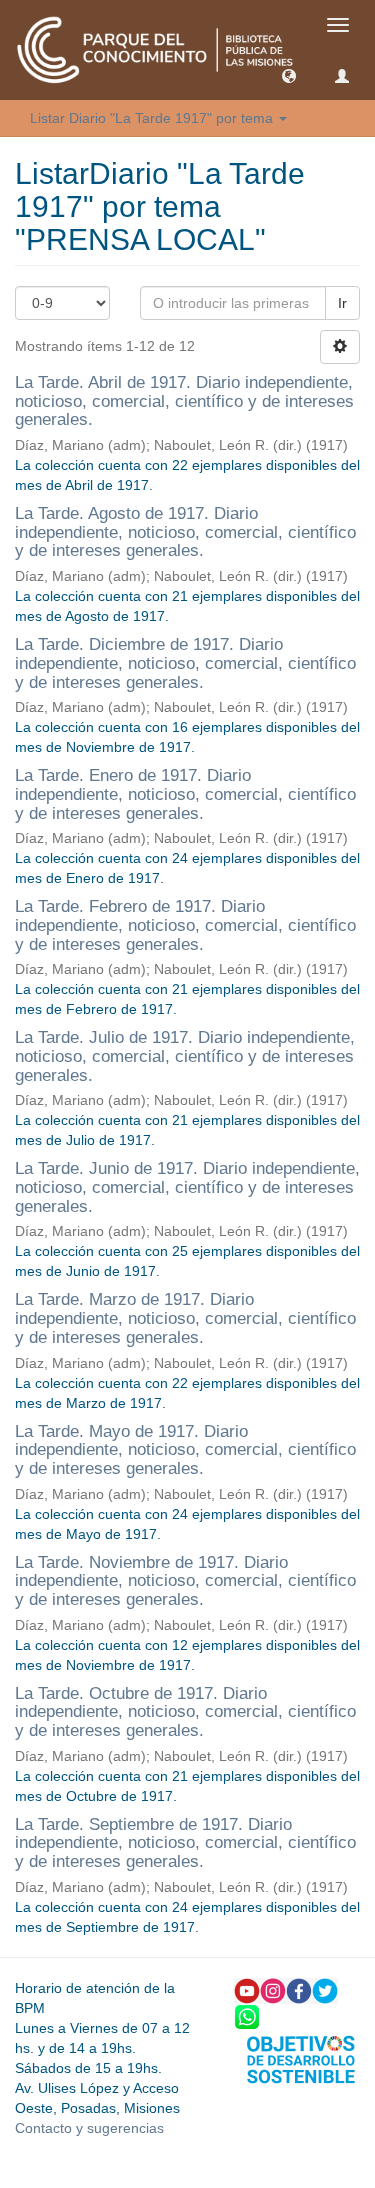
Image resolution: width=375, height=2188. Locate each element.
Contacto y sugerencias (89, 2128)
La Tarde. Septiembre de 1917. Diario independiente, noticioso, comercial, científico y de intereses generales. (185, 1843)
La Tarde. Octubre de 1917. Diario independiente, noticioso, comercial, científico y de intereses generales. (185, 1712)
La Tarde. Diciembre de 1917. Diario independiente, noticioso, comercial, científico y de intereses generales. (185, 663)
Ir (342, 303)
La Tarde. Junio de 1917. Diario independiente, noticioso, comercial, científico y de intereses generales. (187, 1187)
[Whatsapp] (247, 2015)
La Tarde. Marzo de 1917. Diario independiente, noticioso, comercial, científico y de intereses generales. (185, 1318)
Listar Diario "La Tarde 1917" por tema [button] (153, 118)
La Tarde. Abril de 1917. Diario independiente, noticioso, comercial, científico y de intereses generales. (184, 401)
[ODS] (301, 2058)
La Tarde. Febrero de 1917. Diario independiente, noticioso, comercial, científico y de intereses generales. (185, 925)
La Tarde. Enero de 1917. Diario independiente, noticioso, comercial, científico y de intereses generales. (185, 794)
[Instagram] (273, 1989)
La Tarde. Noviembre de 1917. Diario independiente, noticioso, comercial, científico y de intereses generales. (185, 1581)
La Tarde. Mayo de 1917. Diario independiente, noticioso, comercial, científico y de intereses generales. (185, 1450)
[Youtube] (247, 1989)
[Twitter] (325, 1989)
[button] (289, 75)
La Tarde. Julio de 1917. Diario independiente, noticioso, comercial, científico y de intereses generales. (185, 1056)
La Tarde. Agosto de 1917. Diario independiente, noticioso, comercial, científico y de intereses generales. (185, 532)
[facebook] (299, 1989)
